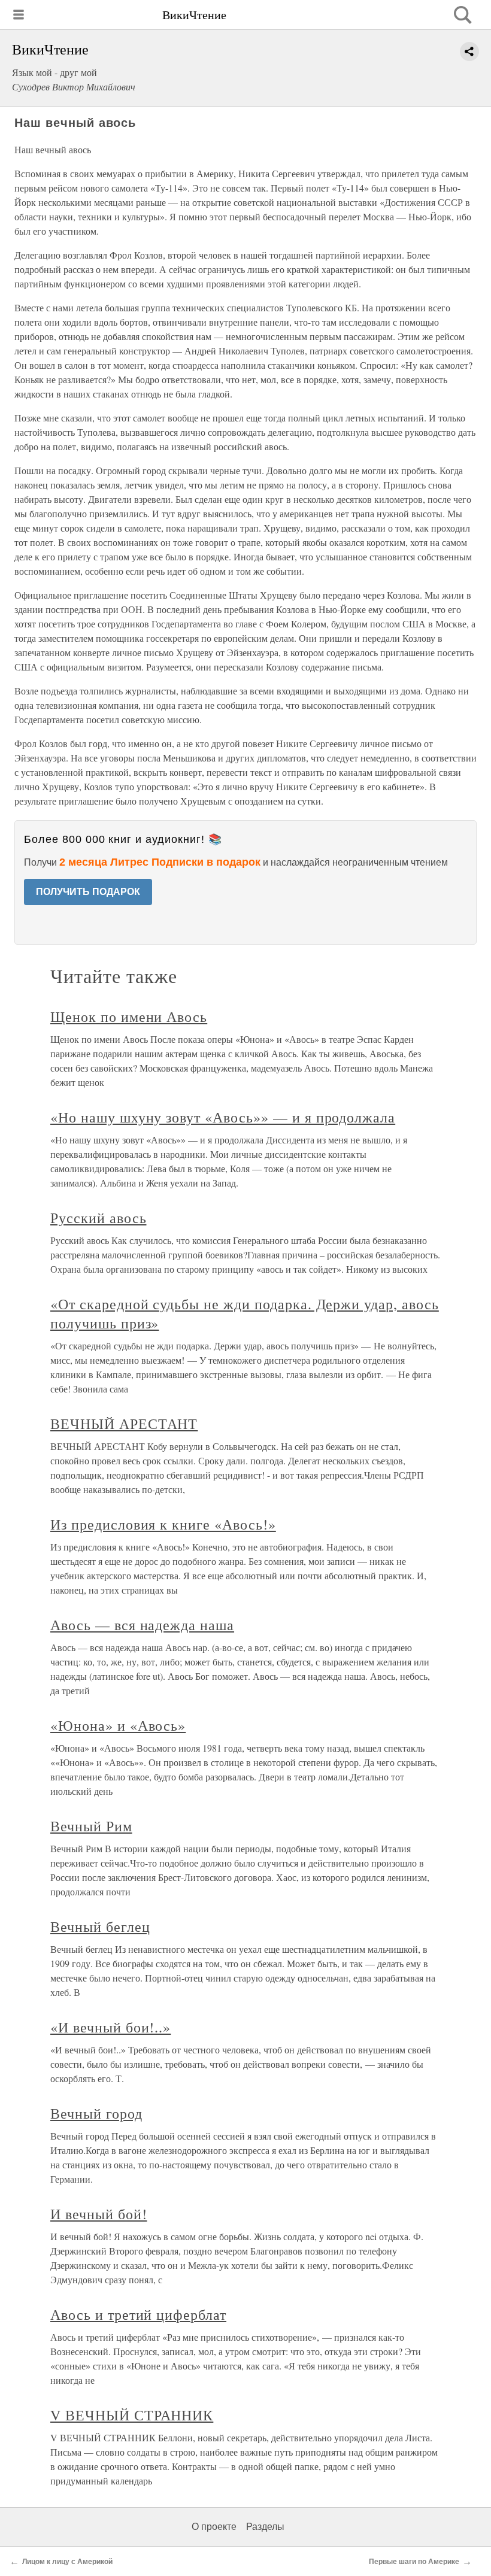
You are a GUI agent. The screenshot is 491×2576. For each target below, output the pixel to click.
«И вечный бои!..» (110, 2027)
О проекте (214, 2527)
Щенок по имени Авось (129, 1017)
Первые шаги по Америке (414, 2562)
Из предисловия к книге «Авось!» (163, 1524)
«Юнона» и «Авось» (118, 1725)
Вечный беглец (100, 1926)
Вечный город (96, 2113)
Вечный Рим (91, 1826)
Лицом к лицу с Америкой (67, 2562)
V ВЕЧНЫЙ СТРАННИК (132, 2415)
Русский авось (98, 1218)
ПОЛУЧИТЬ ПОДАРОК (88, 892)
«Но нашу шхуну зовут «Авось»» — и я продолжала (223, 1117)
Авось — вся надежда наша (142, 1625)
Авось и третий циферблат (138, 2314)
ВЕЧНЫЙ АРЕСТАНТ (124, 1424)
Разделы (265, 2527)
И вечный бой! (98, 2214)
